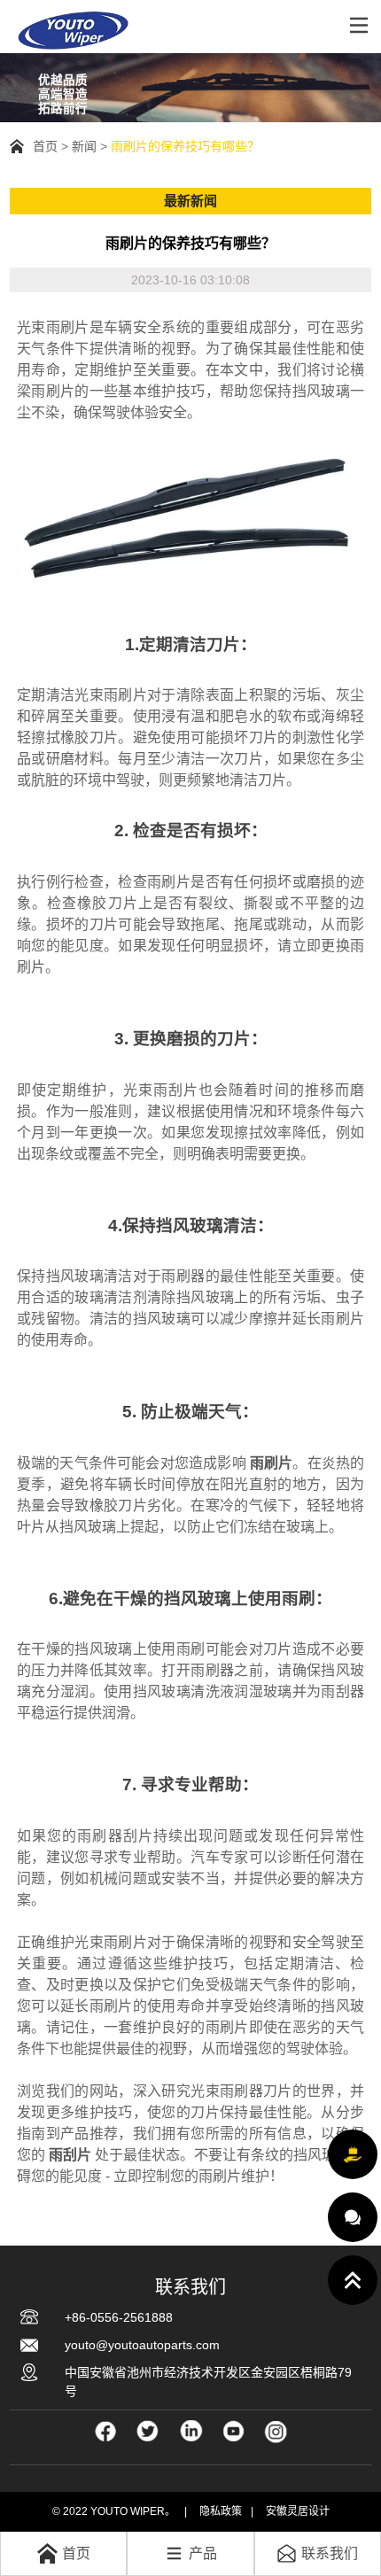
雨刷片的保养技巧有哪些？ (185, 146)
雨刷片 (272, 1463)
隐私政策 (221, 2511)
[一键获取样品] (353, 2154)
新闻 (84, 146)
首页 (45, 146)
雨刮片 (70, 2155)
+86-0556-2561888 (119, 2317)
